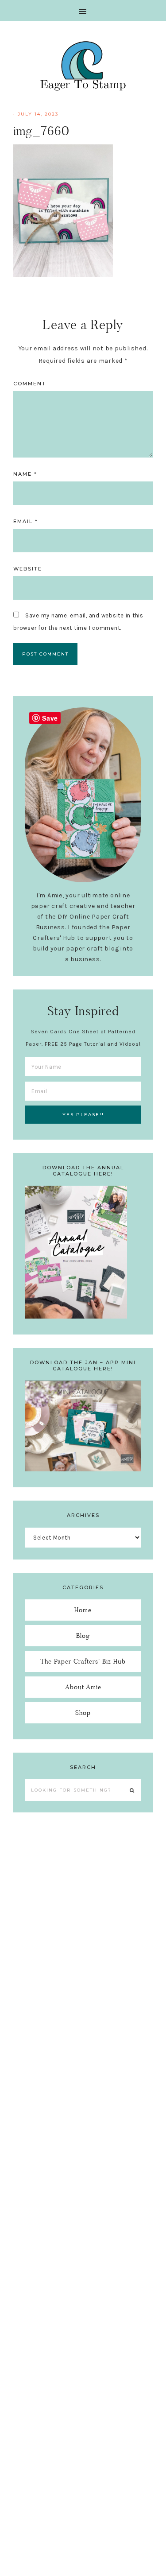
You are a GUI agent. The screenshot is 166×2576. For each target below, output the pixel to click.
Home (83, 1610)
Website (28, 569)
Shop (83, 1713)
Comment (30, 384)
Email (26, 521)
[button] (83, 11)
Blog (83, 1635)
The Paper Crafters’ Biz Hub (83, 1661)
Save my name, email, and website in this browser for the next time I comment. (78, 622)
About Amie (83, 1687)
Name (25, 474)
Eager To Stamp (83, 66)
